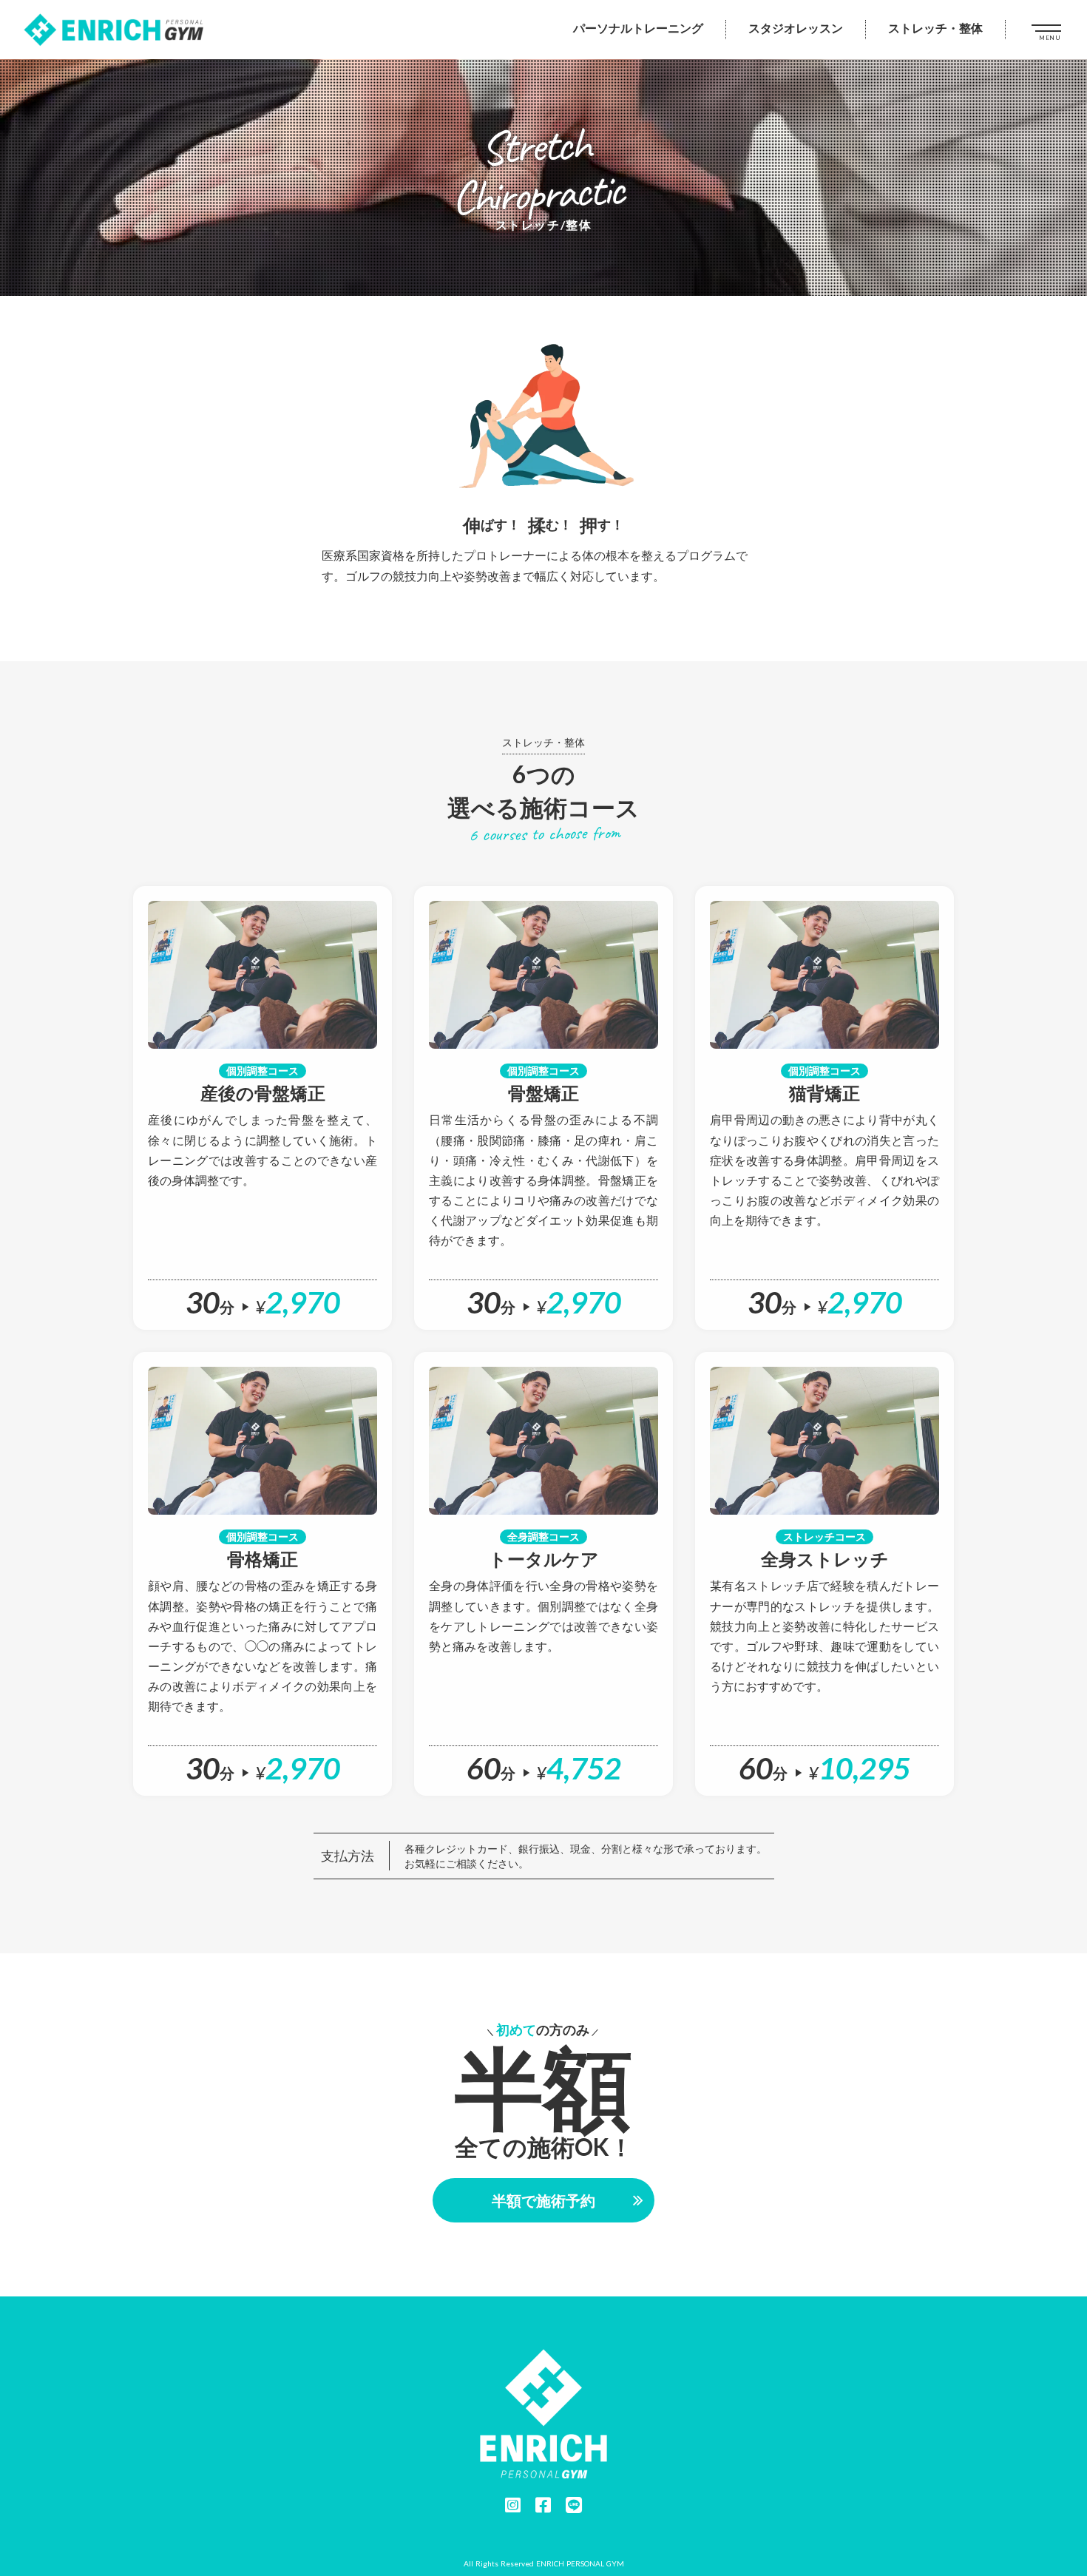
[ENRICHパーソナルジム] (115, 30)
